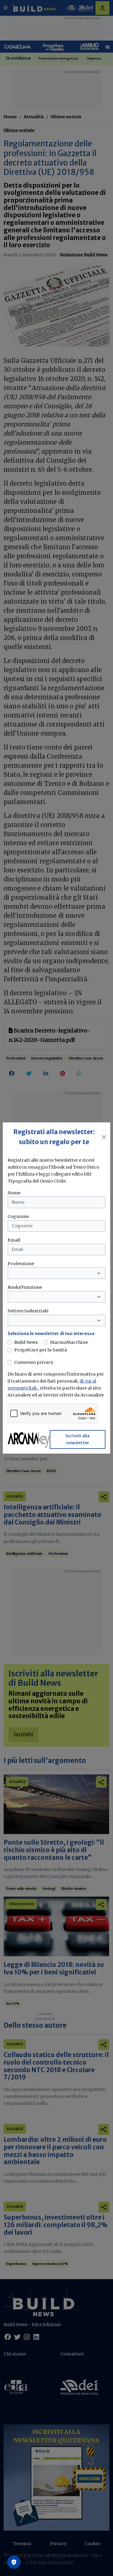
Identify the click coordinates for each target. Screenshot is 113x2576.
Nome (14, 1193)
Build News (26, 1342)
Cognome (18, 1216)
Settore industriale (28, 1311)
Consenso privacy (34, 1362)
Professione (21, 1264)
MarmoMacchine (69, 1342)
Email (14, 1240)
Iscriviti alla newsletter (78, 1439)
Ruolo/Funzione (25, 1287)
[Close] (104, 1137)
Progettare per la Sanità (41, 1350)
